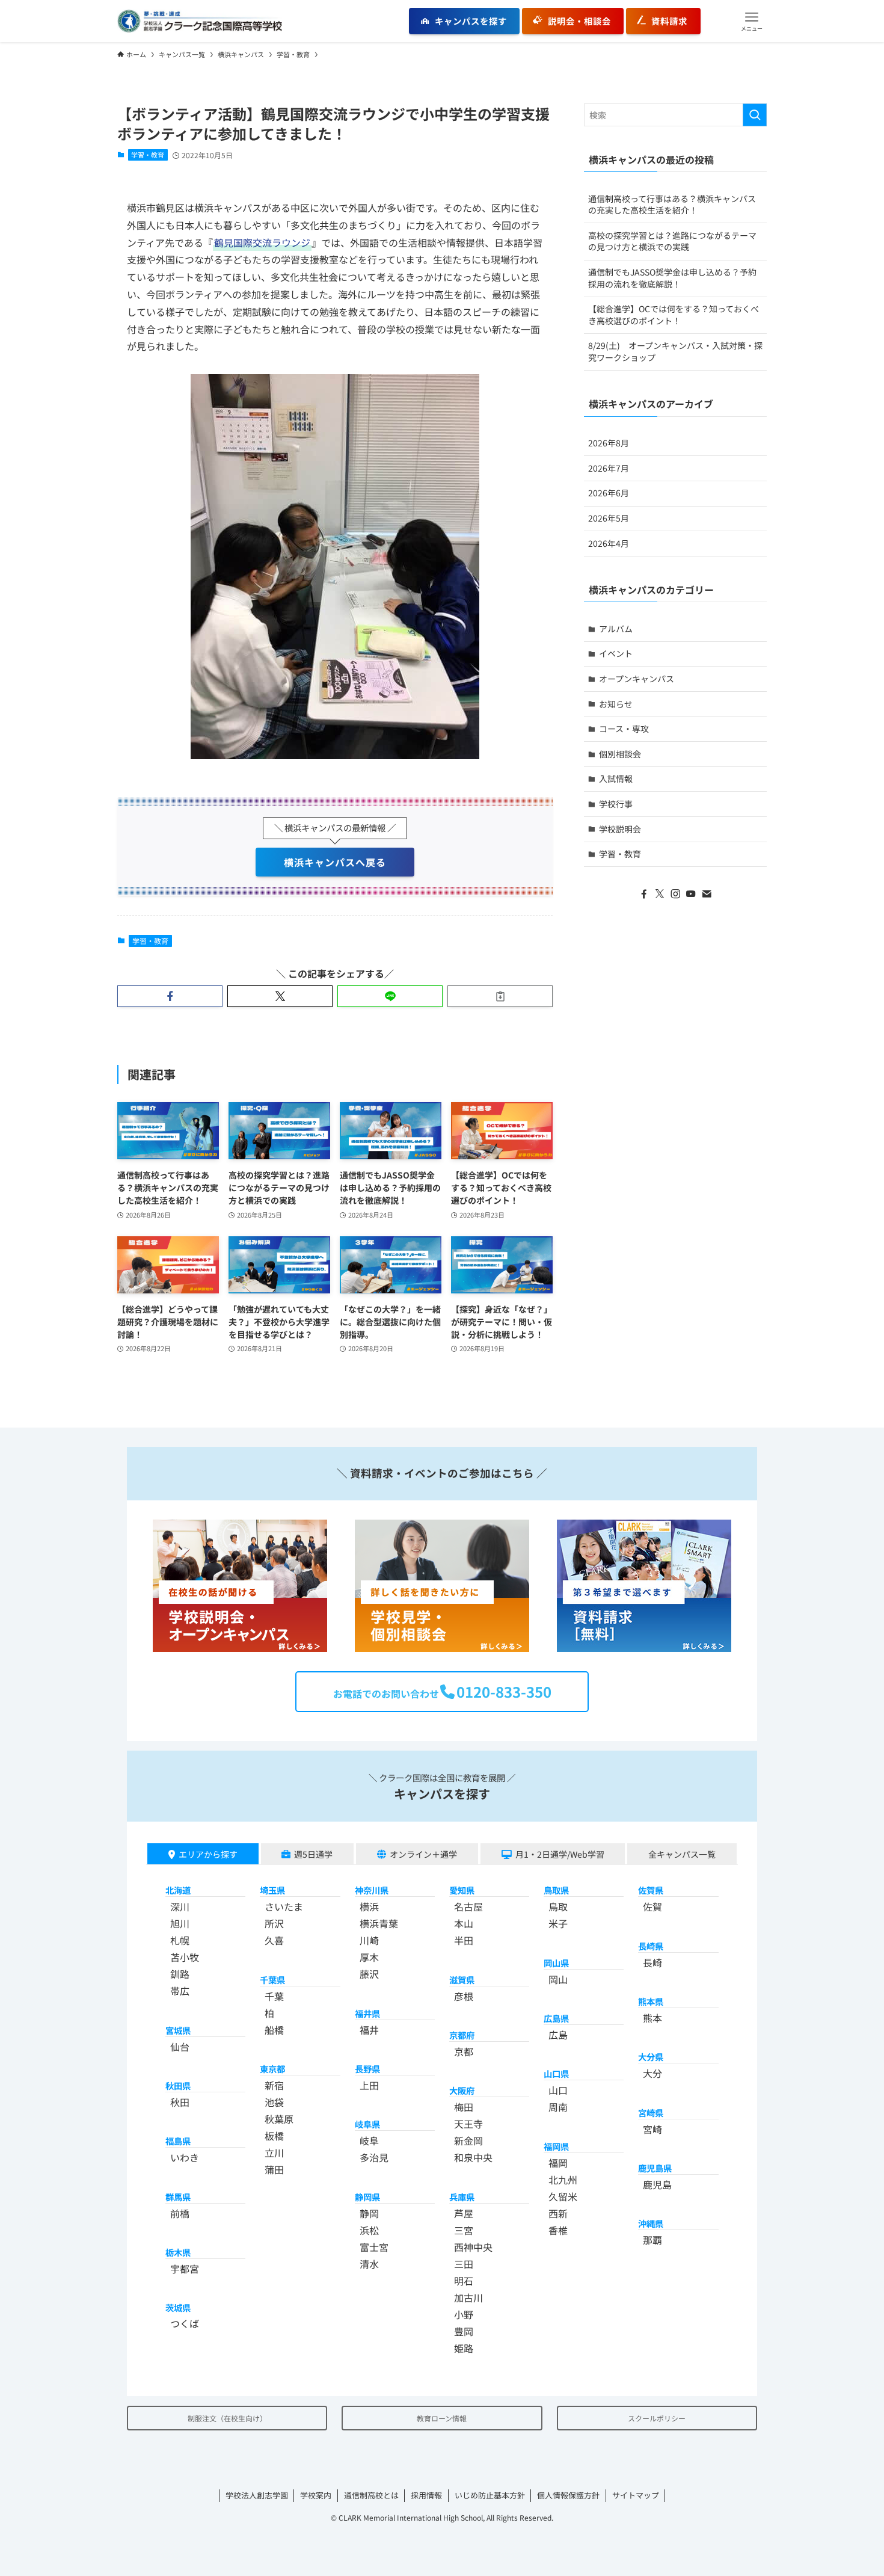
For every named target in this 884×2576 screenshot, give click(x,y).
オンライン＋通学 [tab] (423, 1854)
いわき (185, 2157)
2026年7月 (609, 468)
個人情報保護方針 (568, 2495)
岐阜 (369, 2140)
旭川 (180, 1923)
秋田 (180, 2102)
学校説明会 (620, 829)
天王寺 (468, 2124)
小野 (464, 2314)
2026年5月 (609, 518)
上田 (369, 2085)
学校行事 (616, 804)
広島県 (556, 2018)
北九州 (563, 2180)
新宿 (274, 2085)
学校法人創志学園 (257, 2495)
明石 (464, 2281)
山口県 (556, 2073)
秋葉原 (279, 2119)
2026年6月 (609, 493)
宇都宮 (185, 2269)
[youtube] (691, 894)
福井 (369, 2030)
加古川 (468, 2297)
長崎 (652, 1962)
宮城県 (178, 2030)
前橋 (180, 2213)
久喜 (274, 1940)
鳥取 (558, 1906)
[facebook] (644, 894)
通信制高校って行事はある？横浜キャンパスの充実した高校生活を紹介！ (672, 205)
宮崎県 (651, 2112)
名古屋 (468, 1906)
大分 (652, 2073)
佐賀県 (651, 1890)
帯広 (180, 1991)
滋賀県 (462, 1980)
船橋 (274, 2030)
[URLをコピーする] (500, 996)
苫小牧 (185, 1957)
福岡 (558, 2163)
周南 (558, 2107)
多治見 (374, 2157)
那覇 (652, 2240)
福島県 (178, 2141)
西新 (558, 2213)
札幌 (180, 1940)
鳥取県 (556, 1890)
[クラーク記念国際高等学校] (200, 21)
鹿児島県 (655, 2168)
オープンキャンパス (637, 679)
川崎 (369, 1940)
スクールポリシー (657, 2418)
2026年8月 (609, 443)
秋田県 (178, 2085)
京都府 (462, 2035)
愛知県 (462, 1890)
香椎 (558, 2230)
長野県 (367, 2069)
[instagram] (675, 894)
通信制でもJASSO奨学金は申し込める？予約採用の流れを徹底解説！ (672, 278)
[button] (752, 21)
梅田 (464, 2107)
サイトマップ (636, 2495)
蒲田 (274, 2169)
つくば (185, 2323)
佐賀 (652, 1906)
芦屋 (464, 2213)
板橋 (274, 2136)
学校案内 (316, 2495)
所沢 (274, 1923)
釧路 (180, 1974)
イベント (616, 653)
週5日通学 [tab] (313, 1854)
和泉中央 (473, 2157)
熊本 (652, 2018)
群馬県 (178, 2197)
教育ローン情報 (442, 2418)
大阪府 (462, 2090)
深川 (180, 1906)
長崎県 (651, 1946)
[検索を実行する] (755, 115)
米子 (558, 1923)
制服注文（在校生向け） (227, 2418)
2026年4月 (609, 543)
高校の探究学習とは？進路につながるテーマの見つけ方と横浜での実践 (672, 241)
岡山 (558, 1979)
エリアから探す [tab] (208, 1854)
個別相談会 (620, 754)
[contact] (707, 894)
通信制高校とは (371, 2495)
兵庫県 (462, 2197)
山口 (558, 2090)
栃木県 (178, 2252)
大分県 (651, 2057)
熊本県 (651, 2001)
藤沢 (369, 1974)
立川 (274, 2152)
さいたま (284, 1906)
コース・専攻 (624, 729)
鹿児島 (657, 2184)
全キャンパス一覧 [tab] (682, 1854)
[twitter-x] (660, 894)
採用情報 (426, 2495)
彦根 (464, 1996)
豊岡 (464, 2331)
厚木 (369, 1957)
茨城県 (178, 2307)
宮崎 (652, 2129)
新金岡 (468, 2140)
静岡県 (367, 2197)
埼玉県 (272, 1890)
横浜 (369, 1906)
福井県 (367, 2013)
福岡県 (556, 2146)
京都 (464, 2051)
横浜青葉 (379, 1923)
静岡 (369, 2213)
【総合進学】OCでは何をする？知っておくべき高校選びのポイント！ (674, 315)
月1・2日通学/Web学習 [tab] (560, 1854)
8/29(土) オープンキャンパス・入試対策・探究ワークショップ (675, 351)
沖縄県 (651, 2223)
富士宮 (374, 2247)
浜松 (369, 2230)
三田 (464, 2264)
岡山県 (556, 1963)
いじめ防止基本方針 (490, 2495)
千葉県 (272, 1980)
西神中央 (473, 2247)
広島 (558, 2035)
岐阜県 (367, 2124)
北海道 (178, 1890)
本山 (464, 1923)
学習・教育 (148, 155)
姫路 (464, 2348)
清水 (369, 2264)
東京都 (272, 2069)
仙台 (180, 2047)
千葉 (274, 1996)
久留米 (563, 2196)
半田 (464, 1940)
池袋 (274, 2102)
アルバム (616, 629)
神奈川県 (372, 1890)
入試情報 (616, 778)
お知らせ (616, 704)
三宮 (464, 2230)
